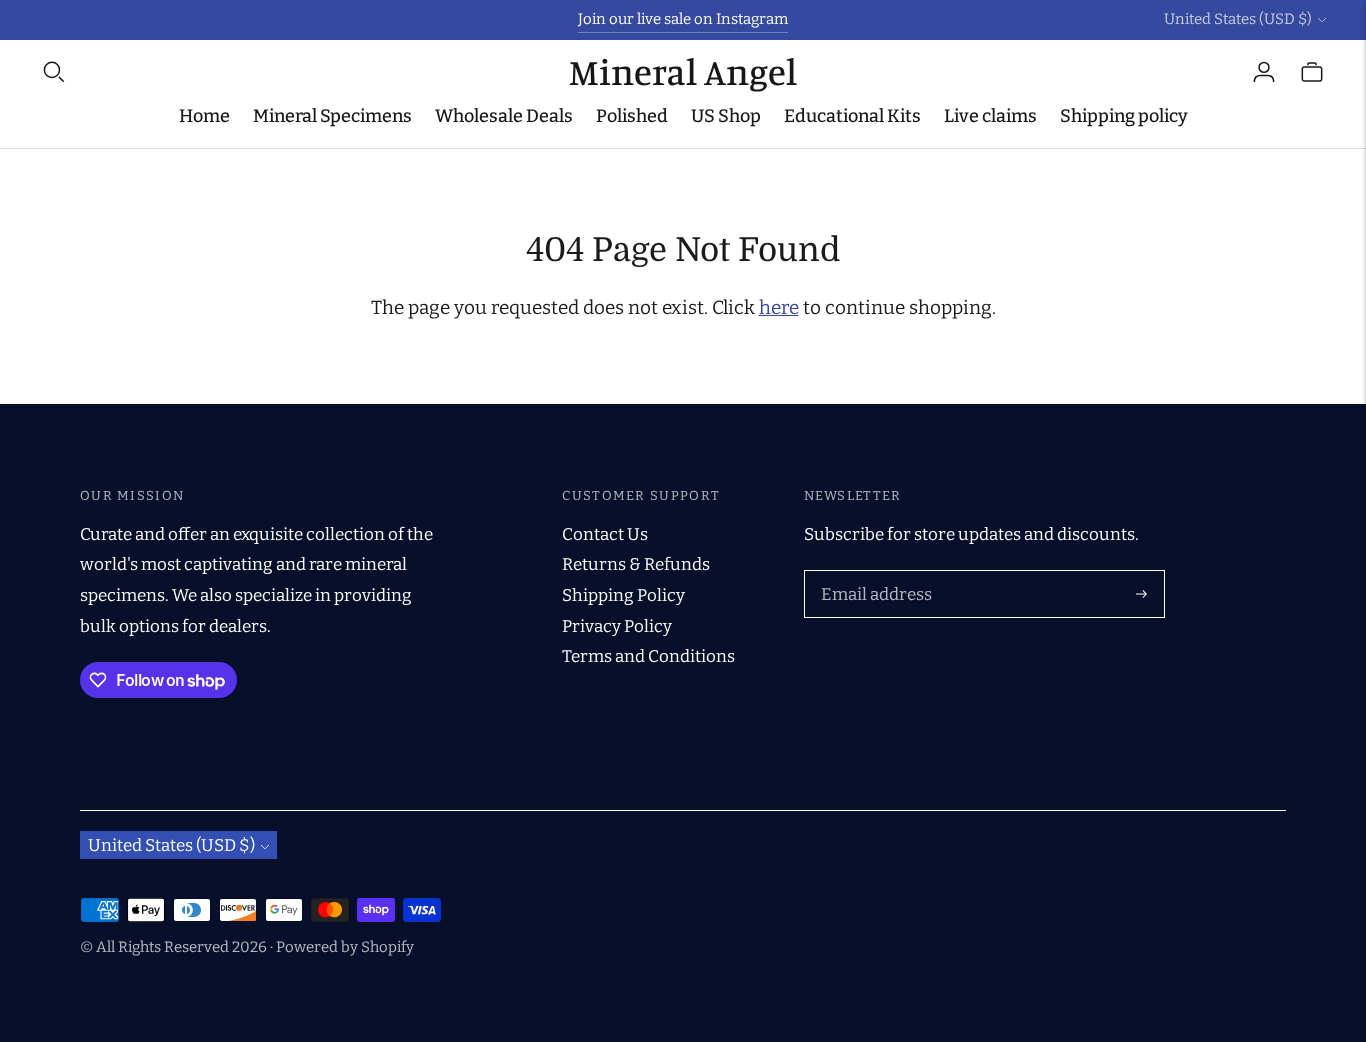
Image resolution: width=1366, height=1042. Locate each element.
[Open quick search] (304, 72)
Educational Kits (852, 116)
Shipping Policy (623, 595)
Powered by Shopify (345, 947)
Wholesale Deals (504, 116)
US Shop (726, 116)
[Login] (1264, 72)
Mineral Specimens (332, 116)
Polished (632, 116)
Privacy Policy (617, 626)
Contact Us (605, 534)
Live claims (990, 116)
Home (204, 116)
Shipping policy (1124, 116)
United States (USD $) (1238, 19)
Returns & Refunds (636, 564)
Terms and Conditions (648, 656)
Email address (872, 573)
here (779, 307)
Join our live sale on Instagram (683, 19)
